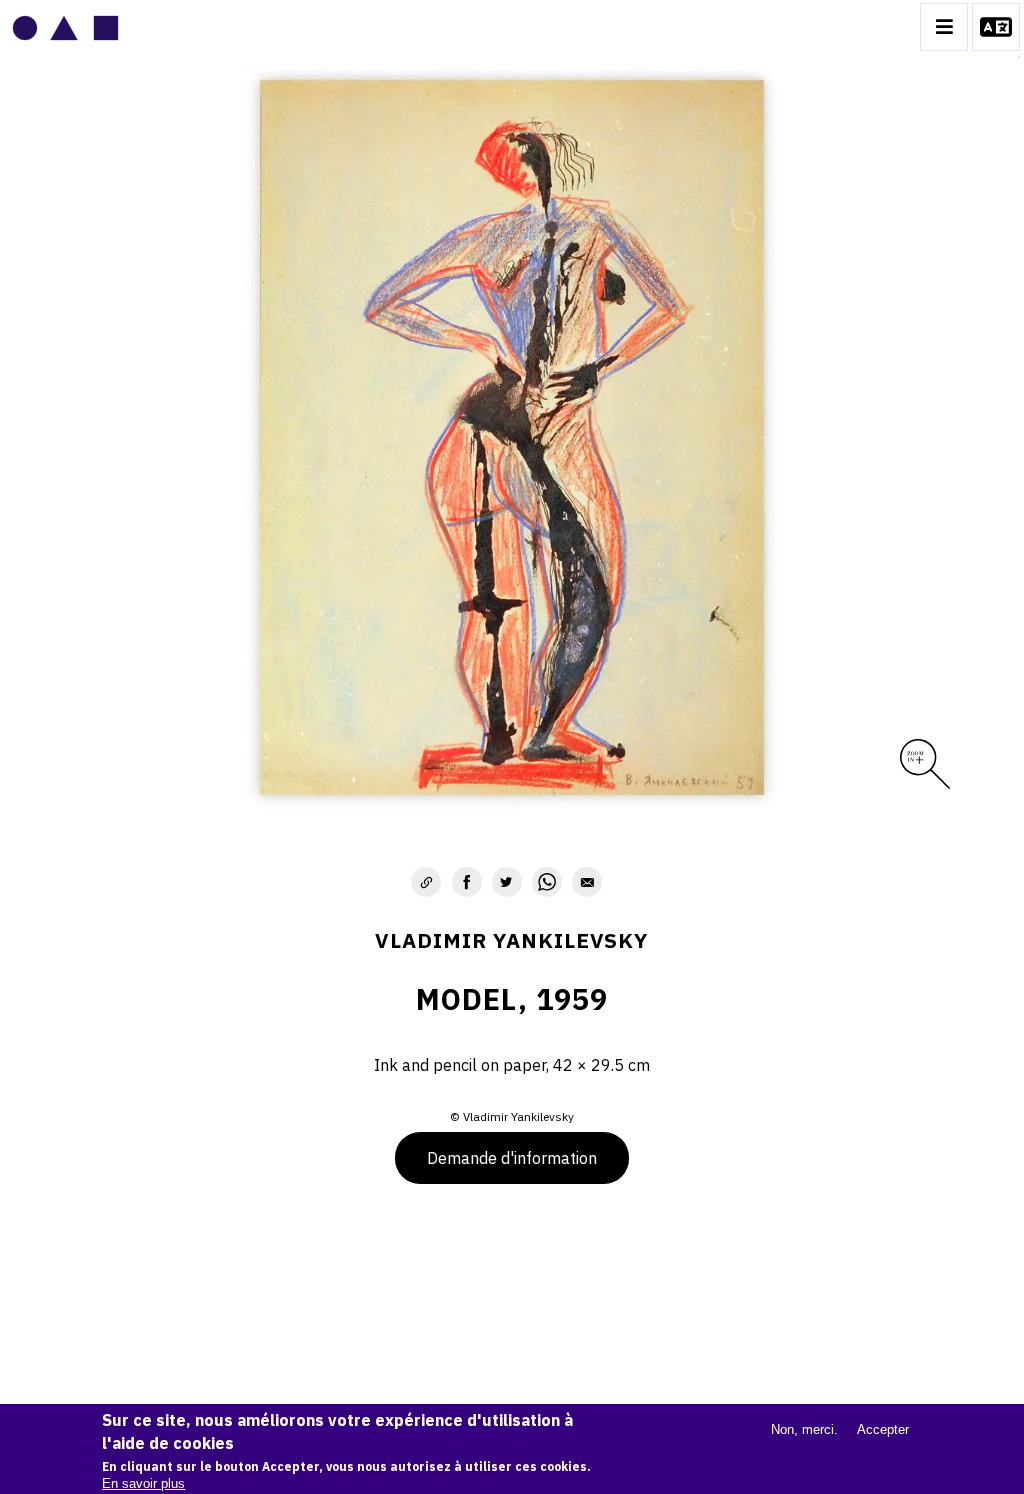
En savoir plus (143, 1483)
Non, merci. (804, 1429)
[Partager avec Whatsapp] (547, 882)
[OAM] (65, 27)
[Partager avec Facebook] (467, 882)
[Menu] (944, 27)
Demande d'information (512, 1158)
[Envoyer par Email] (587, 882)
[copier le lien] (426, 882)
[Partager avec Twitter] (507, 882)
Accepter (883, 1429)
